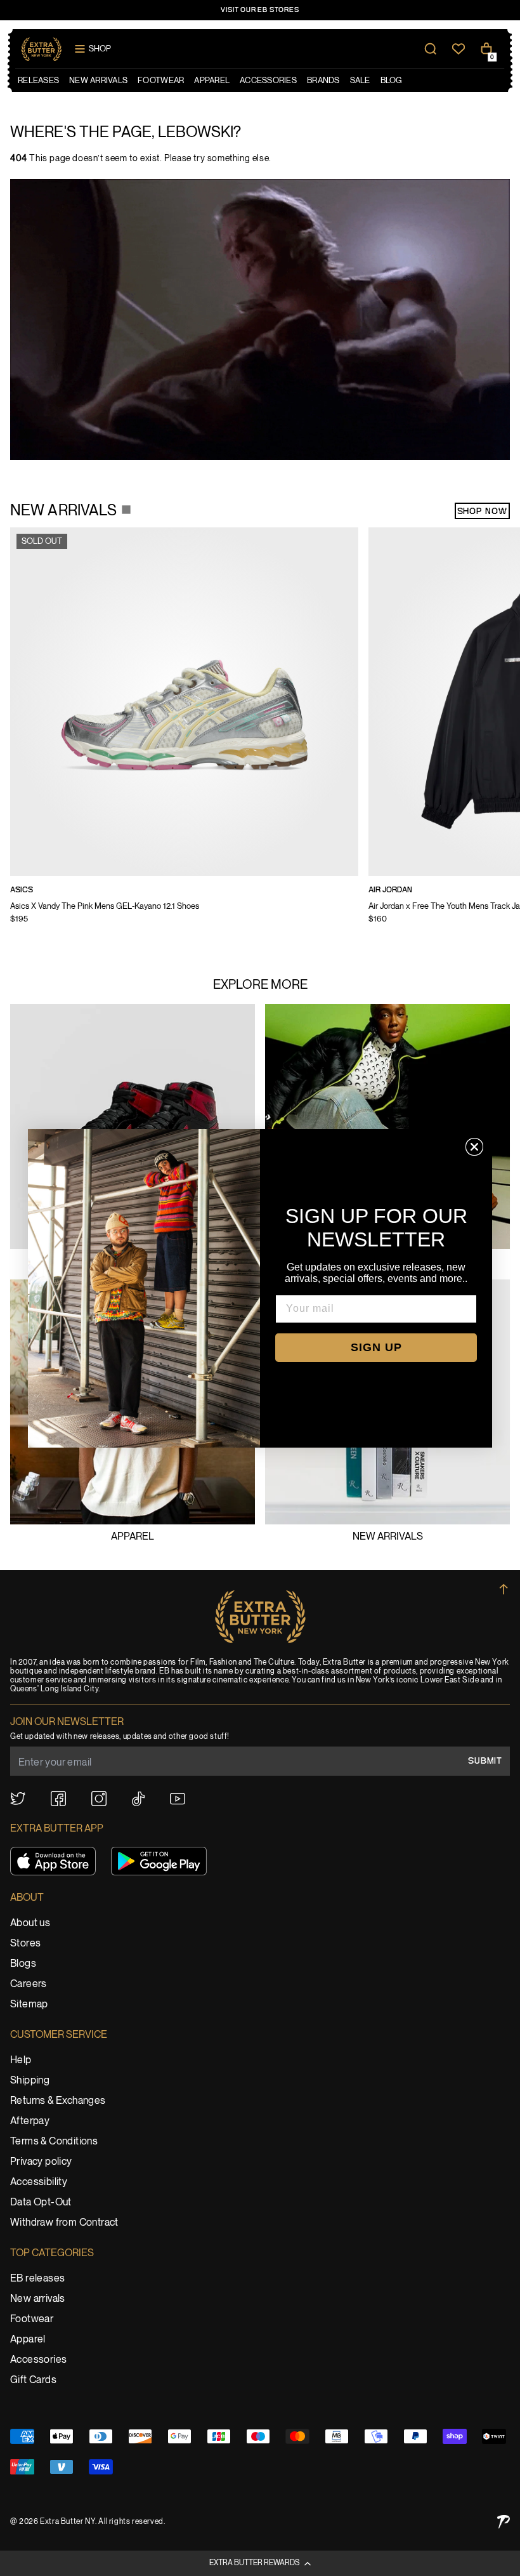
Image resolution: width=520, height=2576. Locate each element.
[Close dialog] (474, 1147)
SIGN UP (376, 1347)
